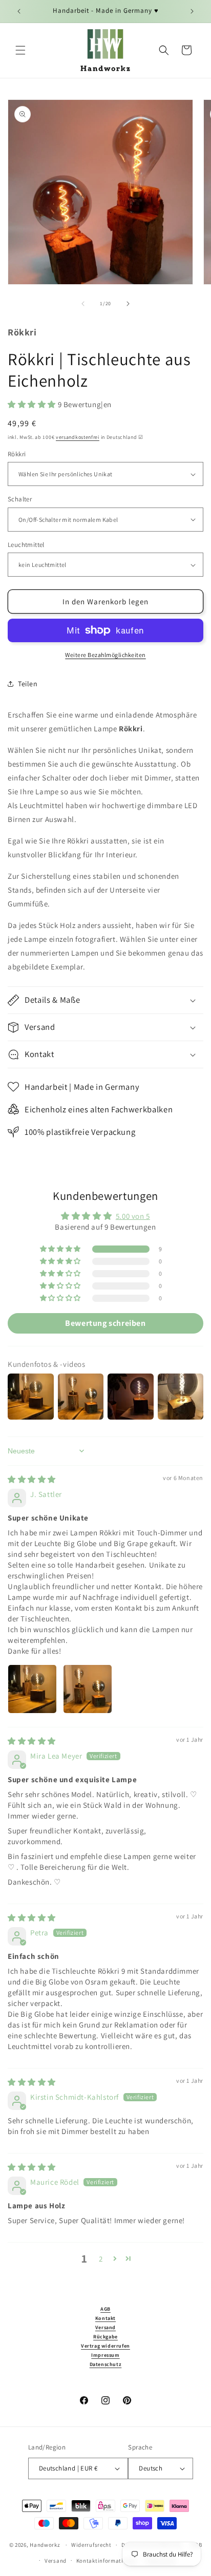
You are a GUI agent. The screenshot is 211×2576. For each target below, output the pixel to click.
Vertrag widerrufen (105, 2346)
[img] (32, 1479)
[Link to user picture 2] (88, 1689)
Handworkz (45, 2545)
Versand (105, 2327)
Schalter (20, 499)
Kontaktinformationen (107, 2561)
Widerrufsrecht (91, 2545)
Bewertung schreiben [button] (105, 1323)
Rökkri (17, 454)
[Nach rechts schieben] (128, 304)
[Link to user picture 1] (32, 1689)
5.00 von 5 (133, 1216)
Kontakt (105, 2318)
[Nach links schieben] (83, 304)
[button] (20, 50)
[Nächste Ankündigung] (192, 11)
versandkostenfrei (78, 437)
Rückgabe (105, 2337)
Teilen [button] (28, 684)
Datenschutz (106, 2364)
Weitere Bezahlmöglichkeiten (105, 655)
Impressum (105, 2355)
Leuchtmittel (26, 545)
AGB (105, 2309)
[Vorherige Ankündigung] (19, 11)
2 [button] (101, 2259)
